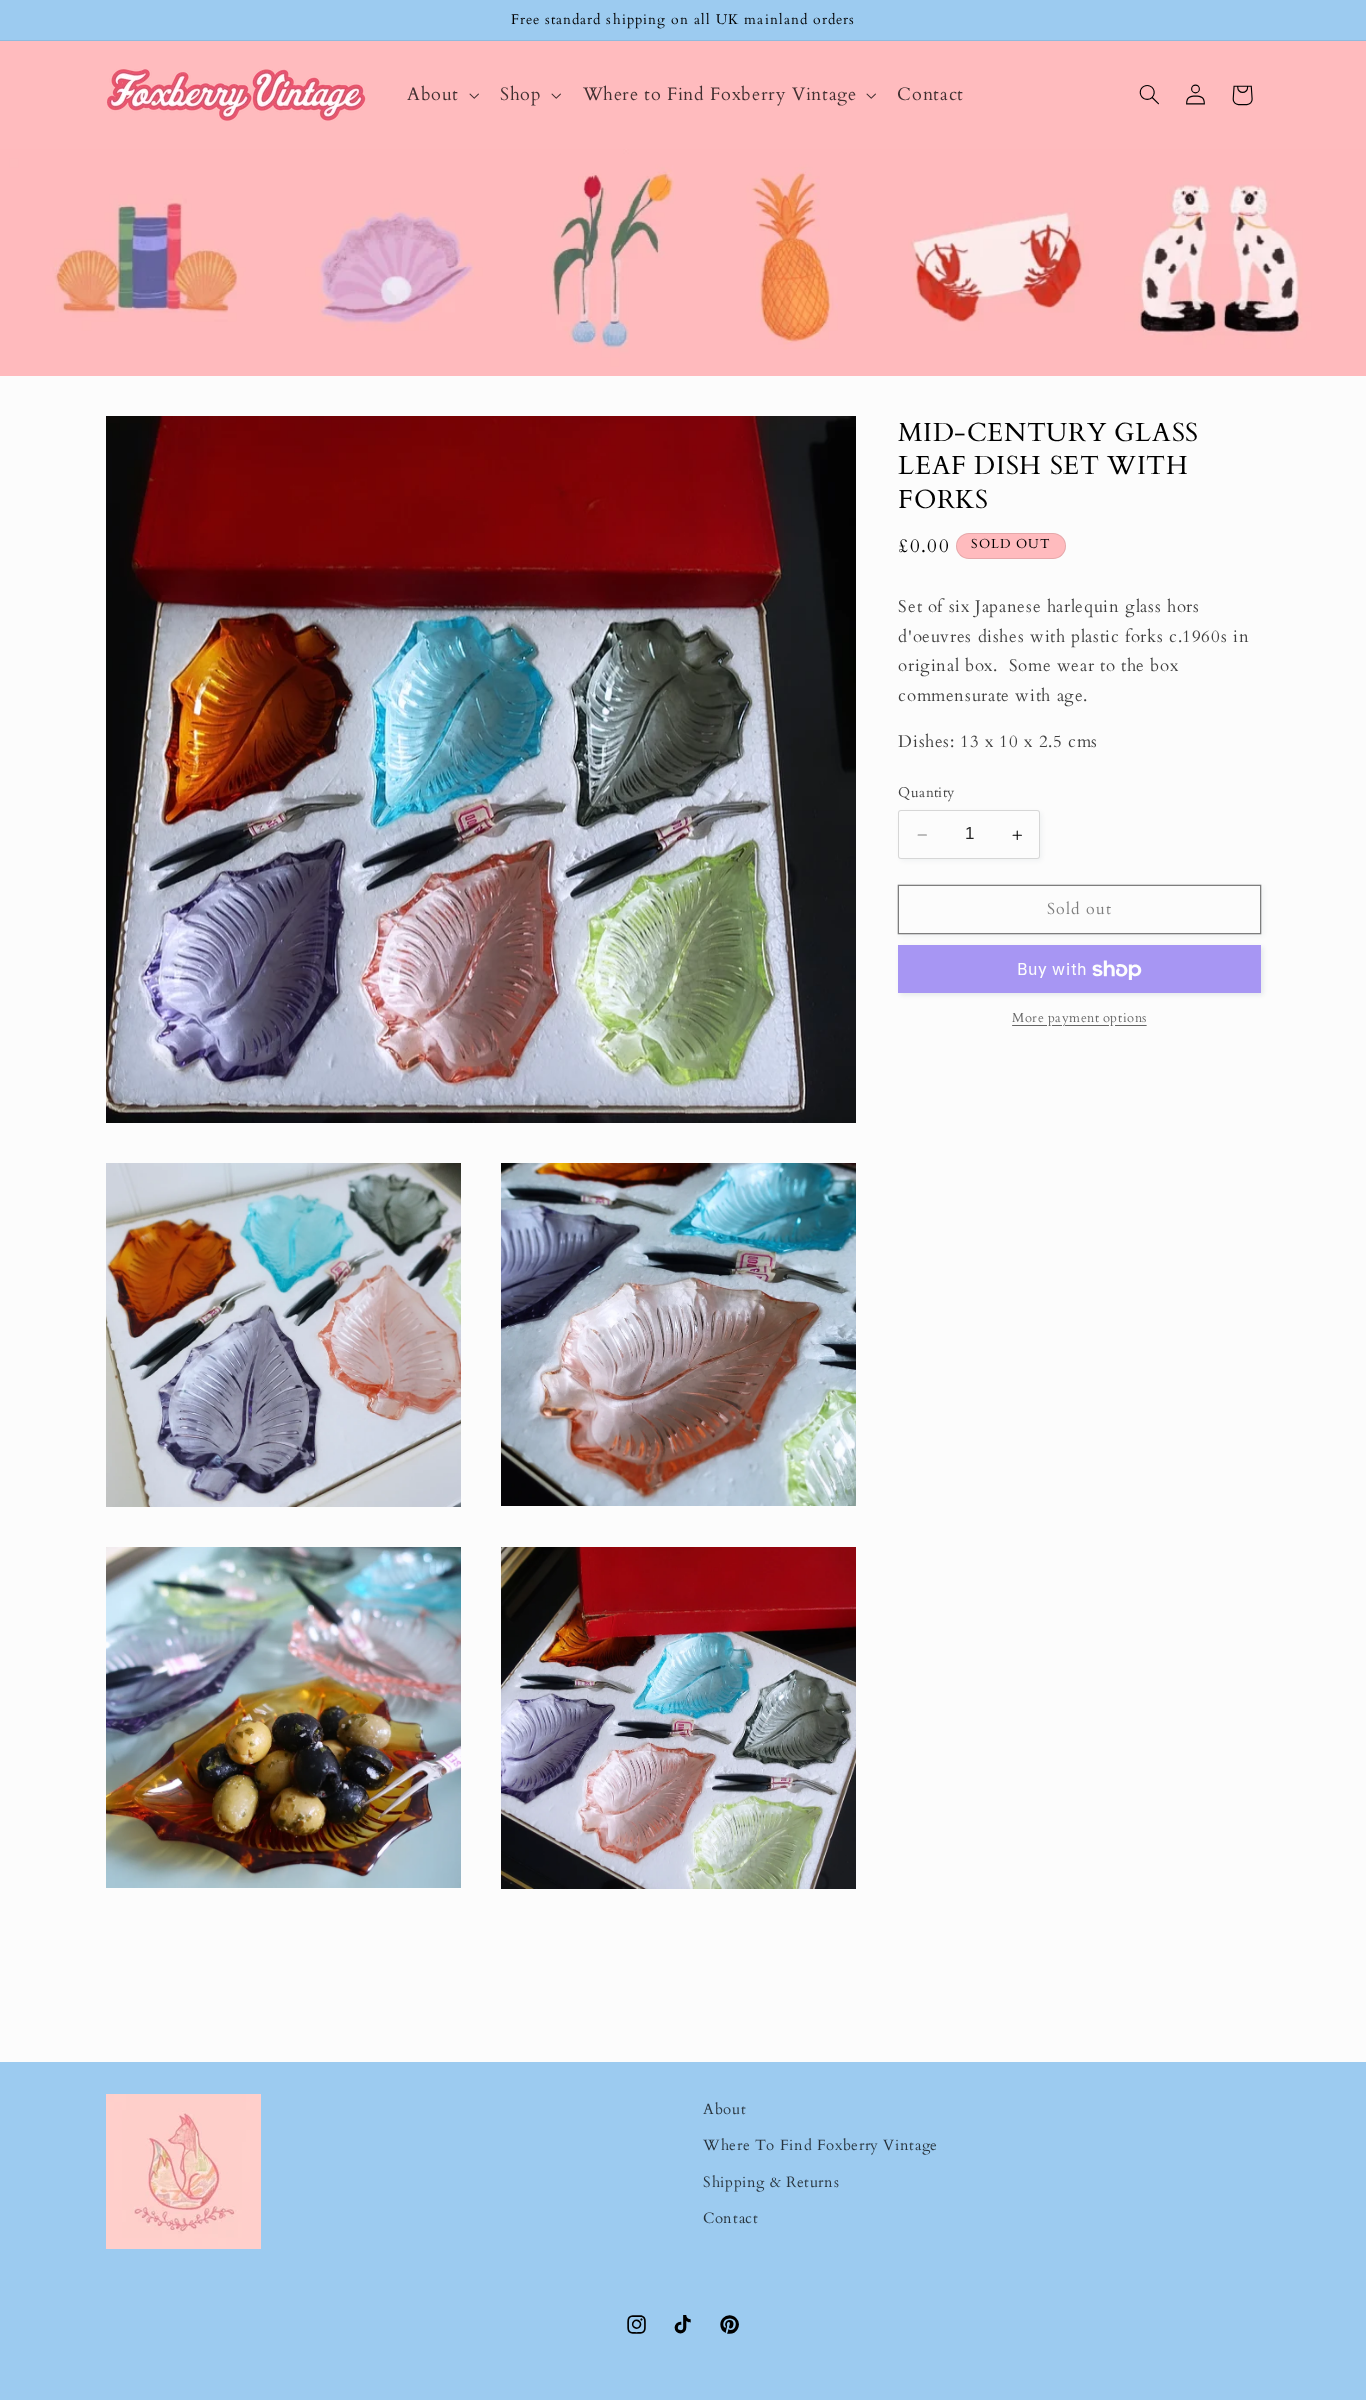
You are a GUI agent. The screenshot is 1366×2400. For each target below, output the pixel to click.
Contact (730, 2218)
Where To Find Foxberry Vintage (820, 2145)
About (724, 2109)
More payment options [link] (1079, 1019)
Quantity (926, 793)
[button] (440, 95)
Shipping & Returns (771, 2182)
